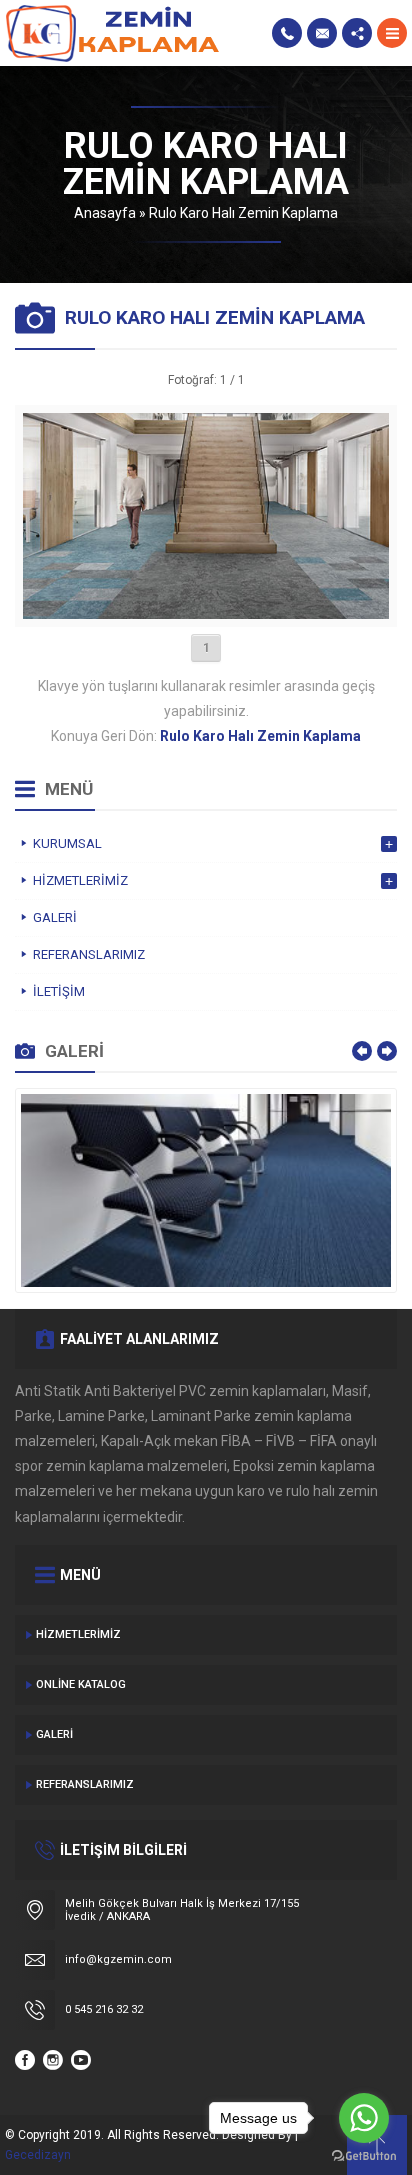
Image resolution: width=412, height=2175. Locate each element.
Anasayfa (105, 213)
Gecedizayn (38, 2155)
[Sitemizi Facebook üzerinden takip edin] (25, 2060)
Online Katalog (81, 1684)
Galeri (54, 1734)
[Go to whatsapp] (364, 2118)
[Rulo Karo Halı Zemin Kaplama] (206, 611)
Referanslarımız (85, 1784)
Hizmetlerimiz (78, 1634)
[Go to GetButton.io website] (364, 2155)
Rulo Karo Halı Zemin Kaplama (243, 213)
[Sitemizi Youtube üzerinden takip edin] (81, 2060)
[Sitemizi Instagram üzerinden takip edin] (53, 2060)
